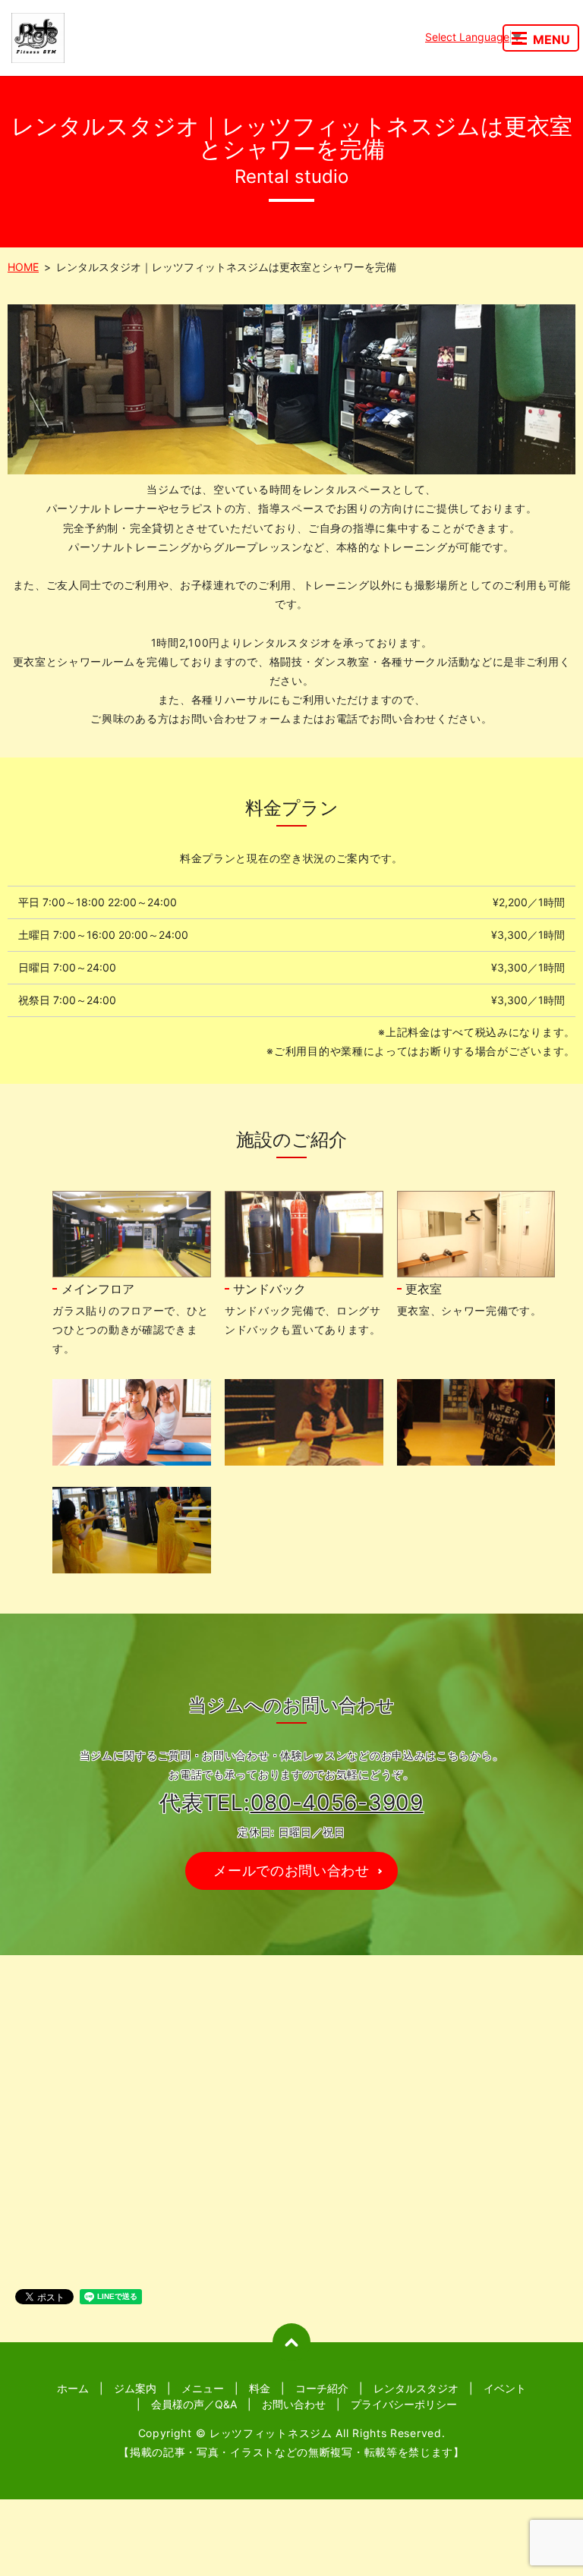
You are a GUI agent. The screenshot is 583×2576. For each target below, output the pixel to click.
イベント (505, 2388)
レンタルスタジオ (416, 2388)
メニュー (203, 2388)
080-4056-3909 (337, 1803)
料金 (260, 2388)
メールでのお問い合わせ (291, 1871)
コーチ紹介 (322, 2388)
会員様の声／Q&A (194, 2404)
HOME (23, 267)
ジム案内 (135, 2388)
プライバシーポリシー (404, 2404)
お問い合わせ (294, 2404)
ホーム (73, 2388)
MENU (551, 39)
